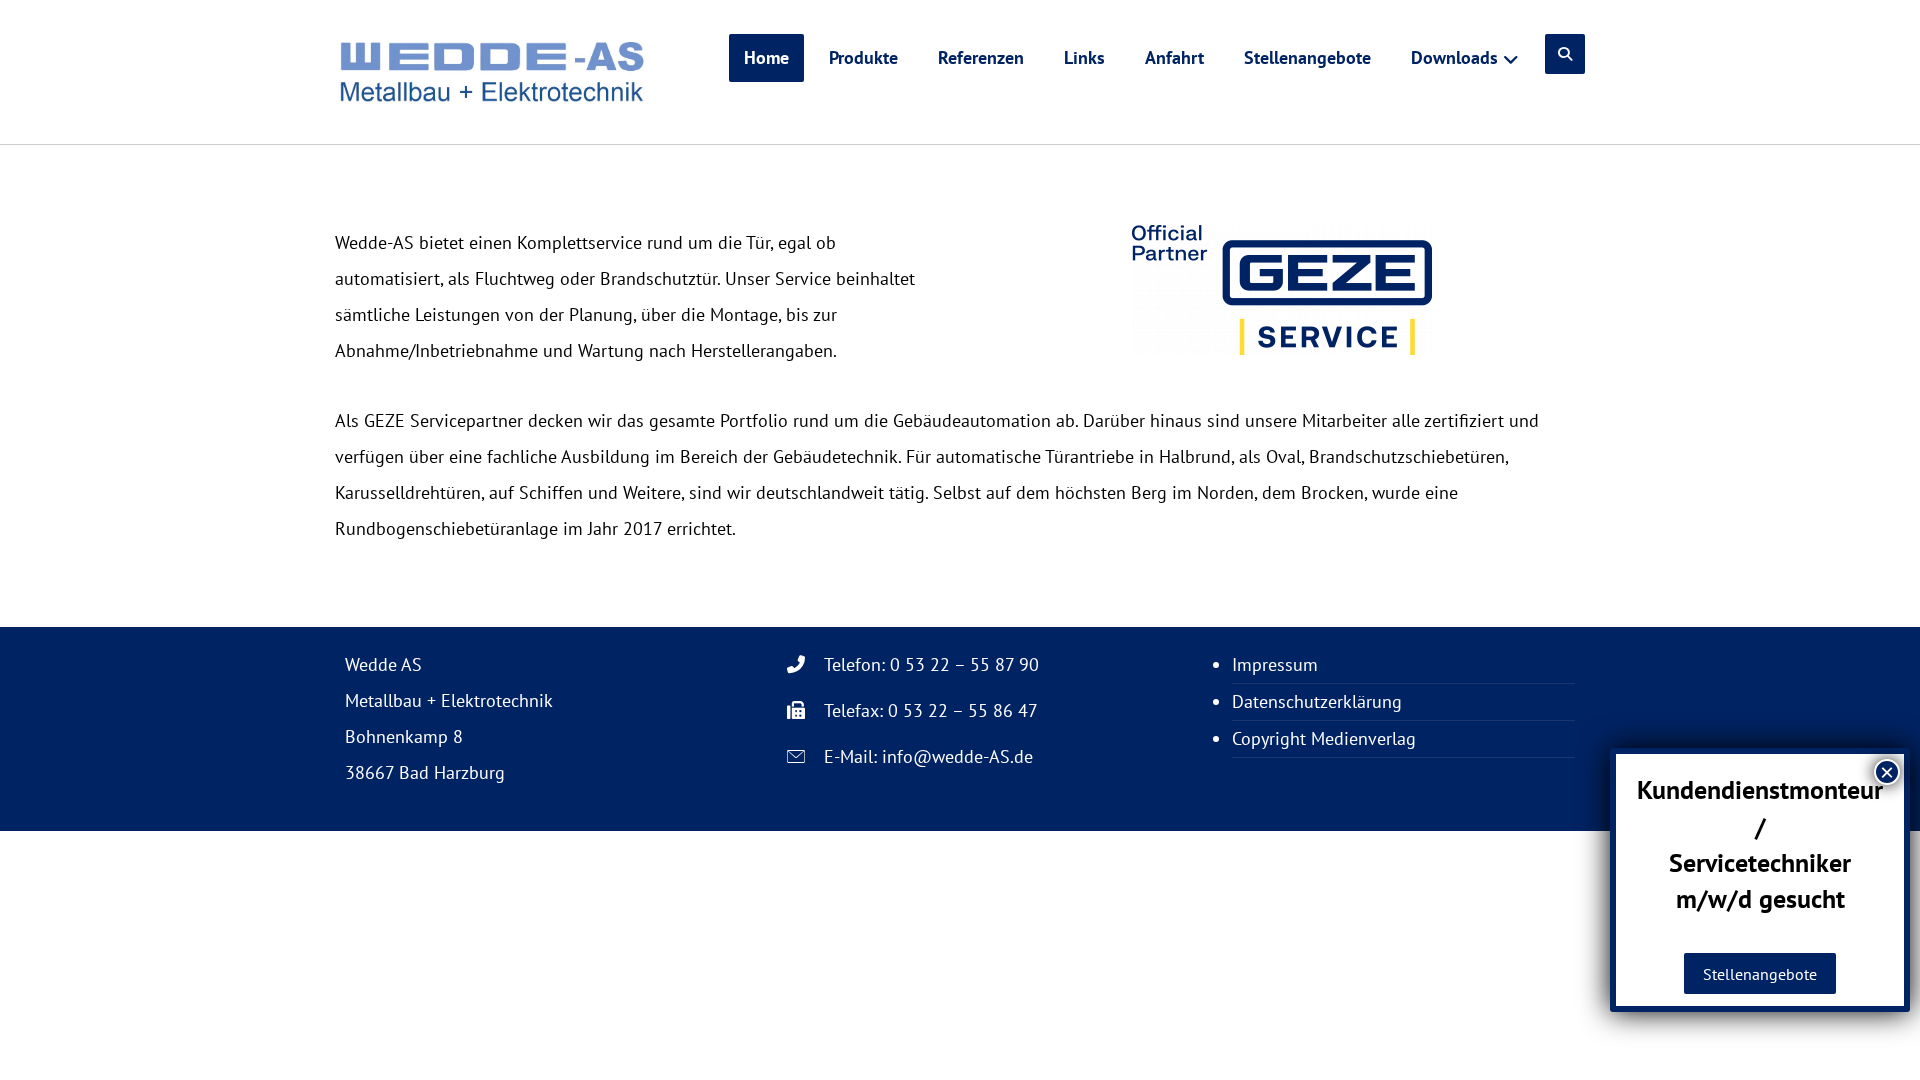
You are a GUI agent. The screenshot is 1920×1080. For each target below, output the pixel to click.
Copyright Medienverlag (1324, 738)
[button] (1565, 54)
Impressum (1275, 664)
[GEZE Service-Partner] (492, 72)
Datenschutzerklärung (1317, 701)
